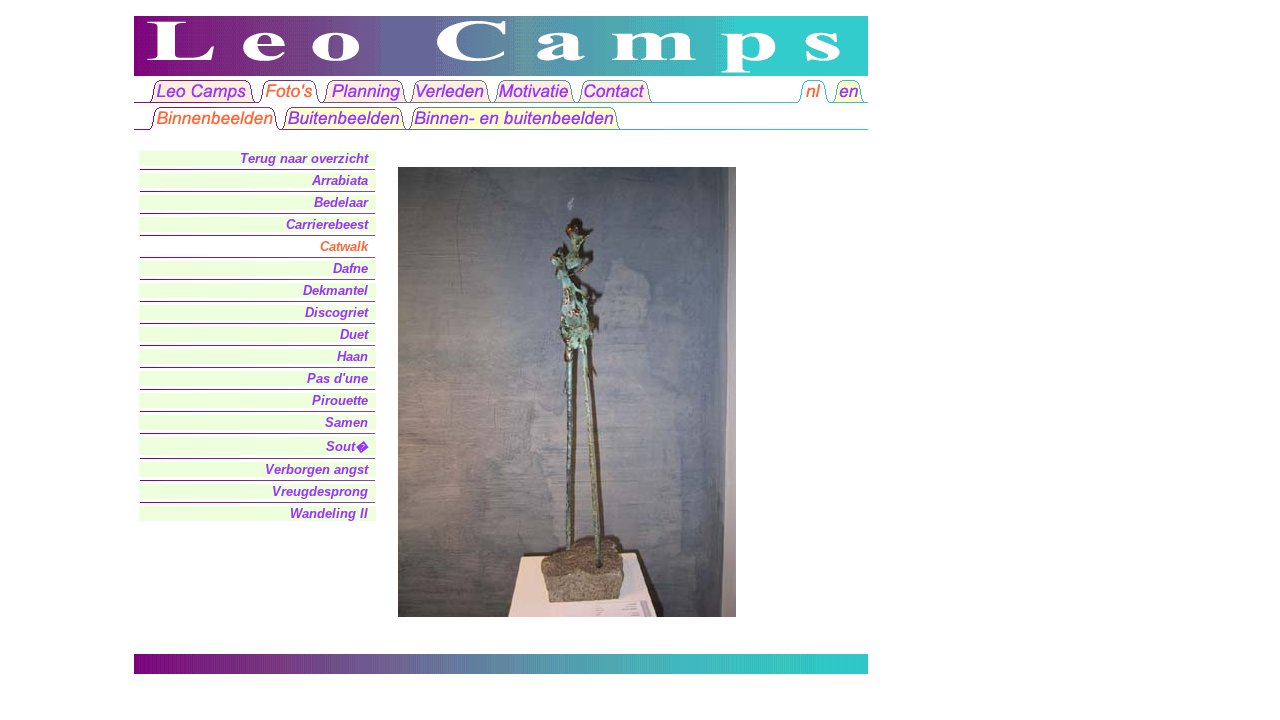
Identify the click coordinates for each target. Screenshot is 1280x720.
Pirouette (340, 400)
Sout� (347, 446)
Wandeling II (329, 513)
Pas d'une (337, 378)
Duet (354, 334)
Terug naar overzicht (304, 158)
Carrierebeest (327, 224)
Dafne (350, 268)
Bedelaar (341, 202)
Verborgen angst (316, 469)
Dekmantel (335, 290)
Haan (352, 356)
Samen (346, 422)
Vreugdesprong (320, 491)
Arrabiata (340, 180)
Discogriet (336, 312)
